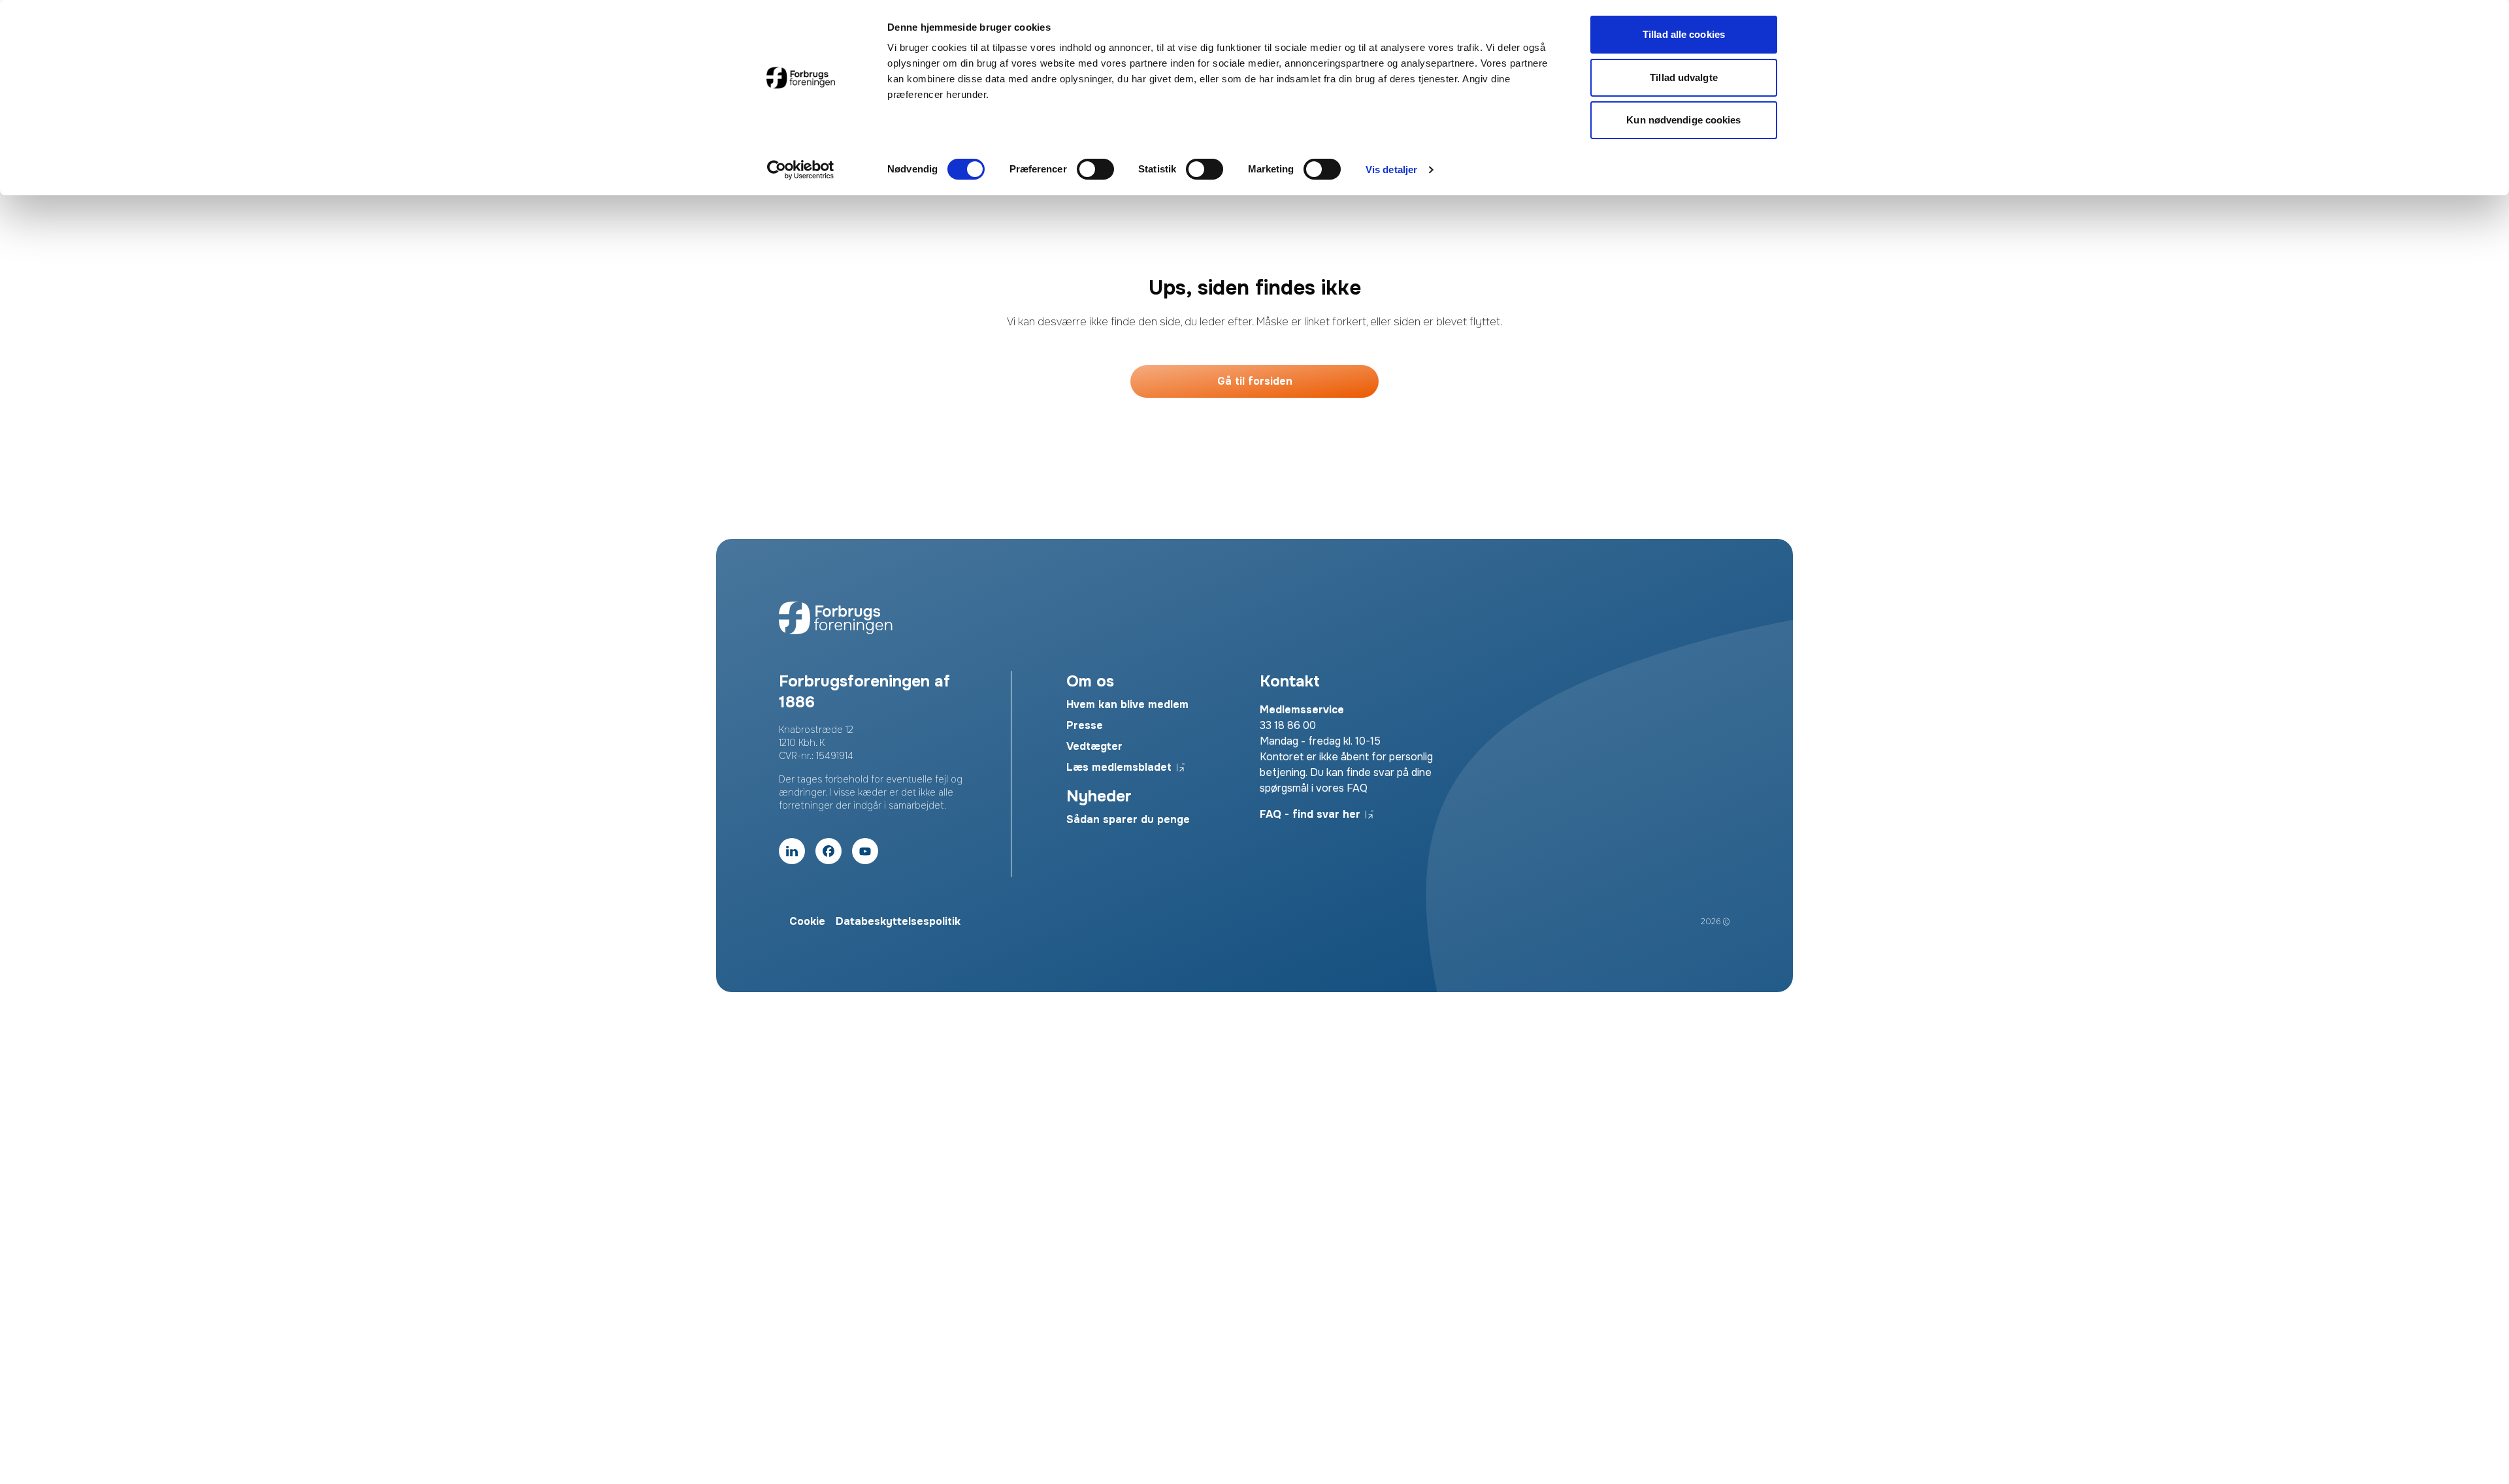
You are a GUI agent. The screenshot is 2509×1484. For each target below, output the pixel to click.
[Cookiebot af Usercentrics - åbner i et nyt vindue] (801, 170)
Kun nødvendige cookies (1683, 120)
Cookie (807, 921)
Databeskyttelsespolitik (898, 921)
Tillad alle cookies (1684, 34)
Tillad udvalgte (1684, 77)
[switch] (1095, 169)
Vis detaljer (1391, 169)
